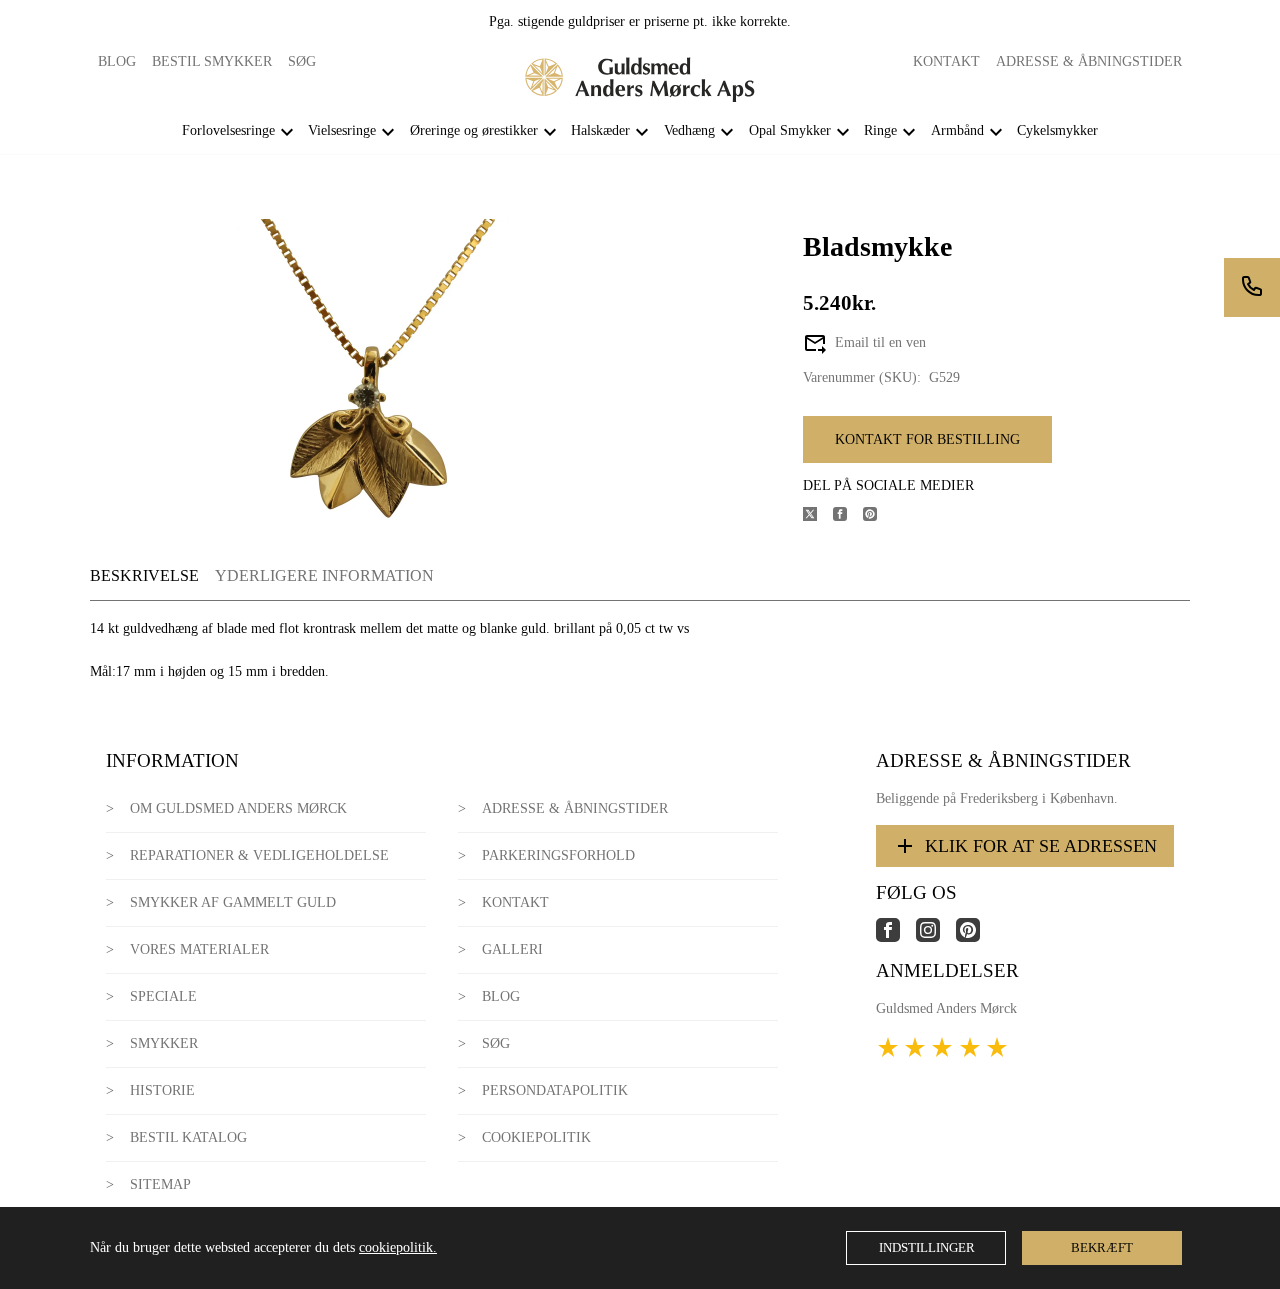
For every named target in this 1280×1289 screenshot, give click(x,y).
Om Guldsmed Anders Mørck (238, 808)
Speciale (163, 996)
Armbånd (957, 130)
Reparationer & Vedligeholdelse (259, 855)
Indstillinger (927, 1247)
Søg (302, 61)
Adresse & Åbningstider (1089, 61)
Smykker (164, 1043)
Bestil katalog (188, 1137)
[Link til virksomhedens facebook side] (896, 937)
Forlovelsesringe (228, 130)
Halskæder (600, 130)
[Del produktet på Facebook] (848, 516)
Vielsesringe (342, 130)
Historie (162, 1090)
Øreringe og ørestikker (474, 130)
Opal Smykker (790, 130)
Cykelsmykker (1057, 130)
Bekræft (1102, 1247)
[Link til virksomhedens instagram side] (936, 937)
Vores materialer (199, 949)
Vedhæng (689, 130)
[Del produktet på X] (818, 516)
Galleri (512, 949)
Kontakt (946, 61)
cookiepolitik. (398, 1247)
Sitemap (160, 1184)
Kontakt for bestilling (927, 439)
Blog (117, 61)
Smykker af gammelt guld (233, 902)
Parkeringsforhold (558, 855)
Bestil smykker (212, 61)
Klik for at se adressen (1041, 846)
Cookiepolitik (536, 1137)
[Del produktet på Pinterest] (878, 516)
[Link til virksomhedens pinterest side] (976, 937)
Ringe (880, 130)
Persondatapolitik (555, 1090)
